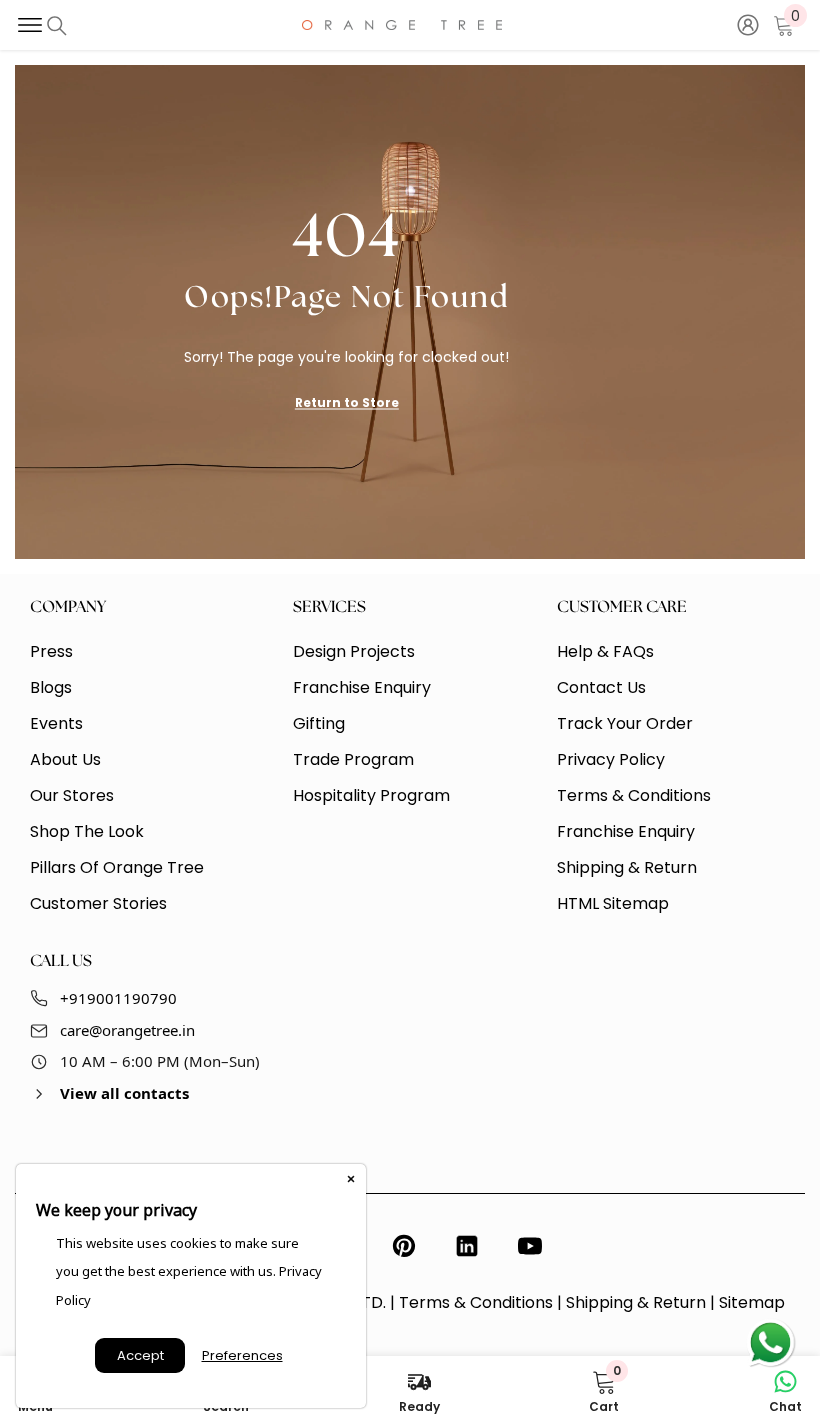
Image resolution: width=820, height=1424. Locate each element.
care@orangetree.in (127, 1030)
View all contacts (124, 1093)
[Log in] (748, 25)
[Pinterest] (404, 1246)
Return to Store (347, 401)
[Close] (351, 1179)
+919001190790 (118, 998)
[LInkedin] (467, 1246)
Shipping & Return (636, 1302)
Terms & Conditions (476, 1302)
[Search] (57, 26)
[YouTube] (530, 1246)
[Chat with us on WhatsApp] (770, 1344)
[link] (604, 1390)
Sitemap (752, 1302)
